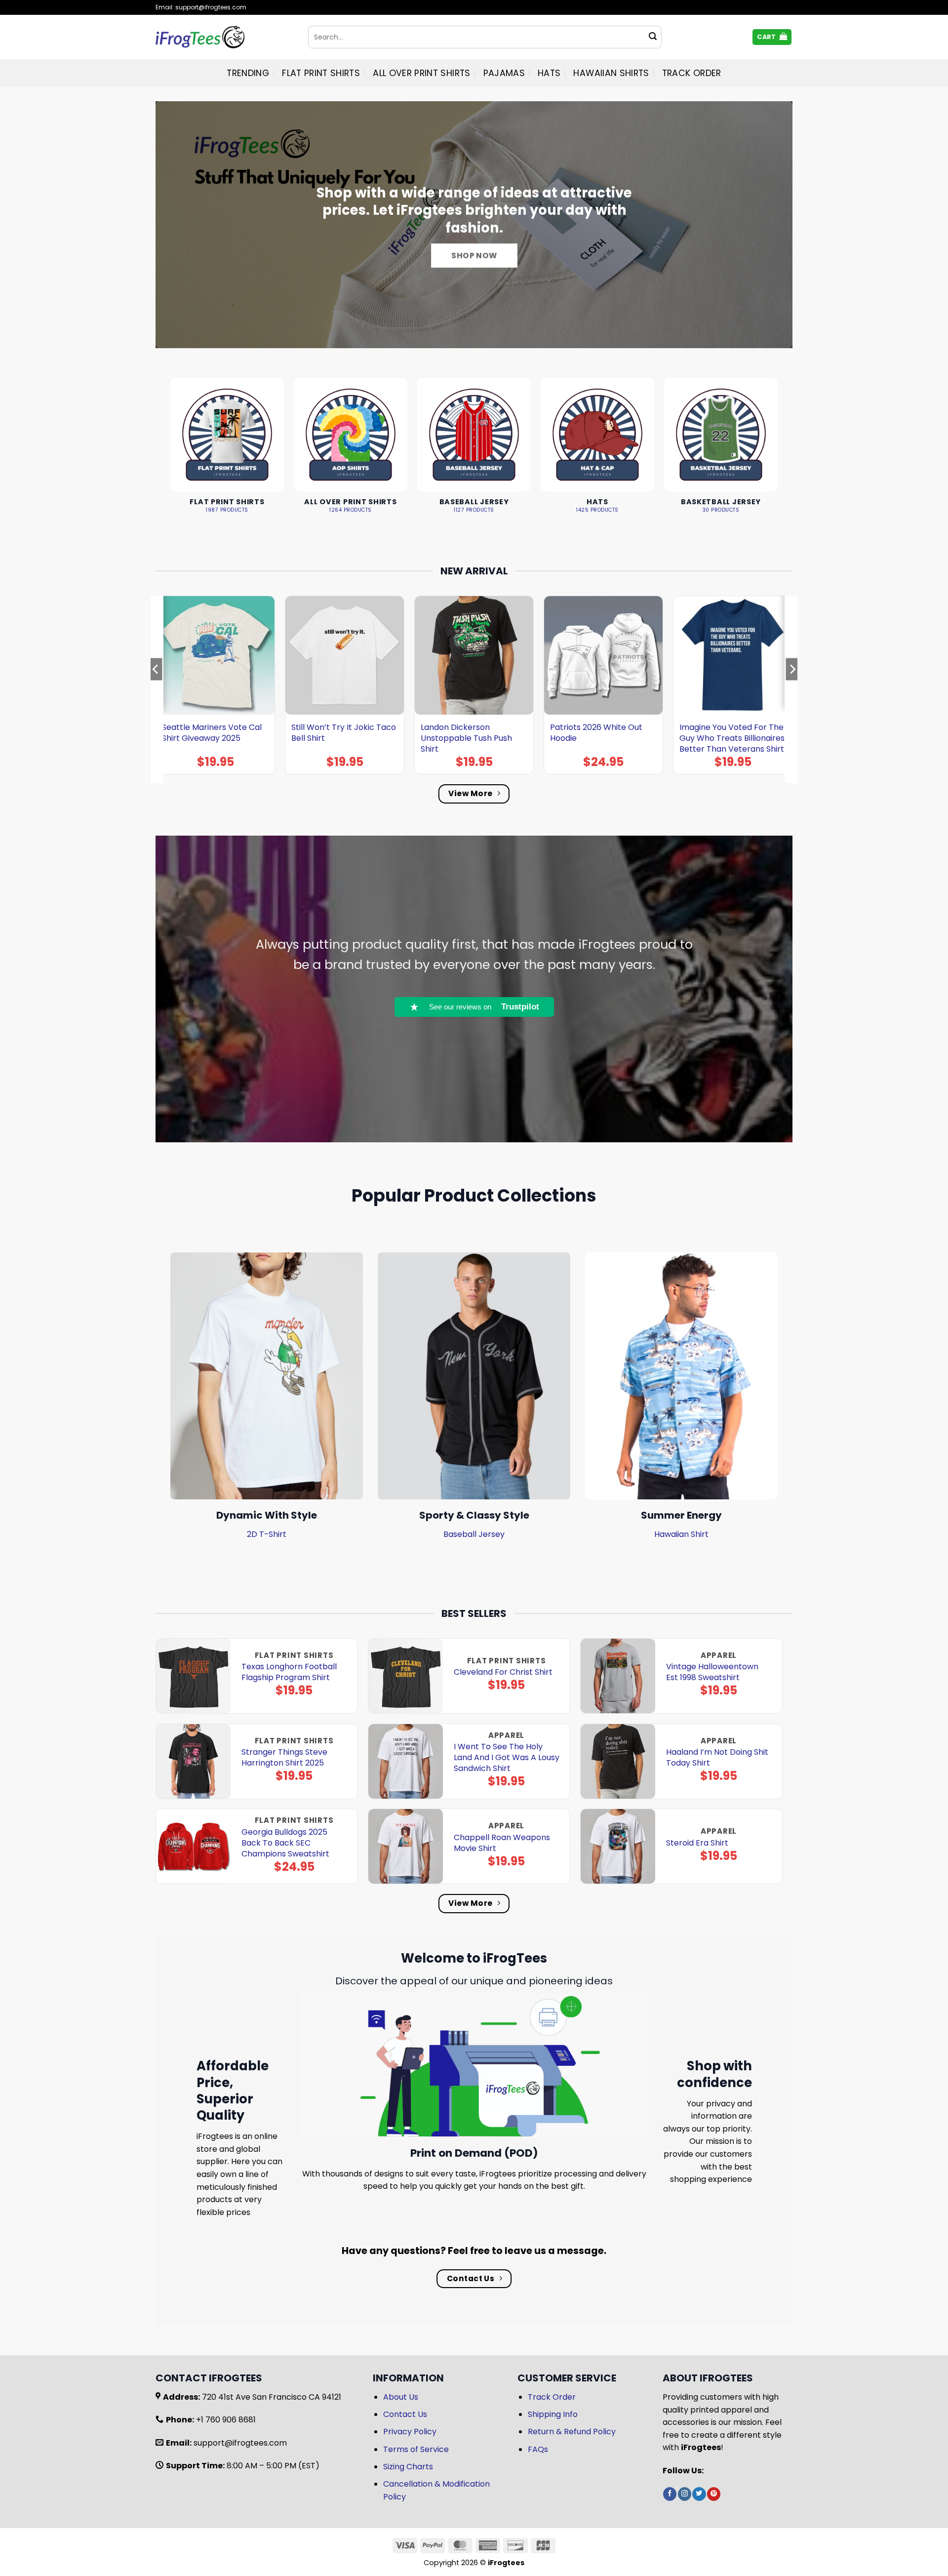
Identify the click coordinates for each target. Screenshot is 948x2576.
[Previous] (156, 689)
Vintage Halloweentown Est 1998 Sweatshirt (712, 1672)
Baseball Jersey (474, 1534)
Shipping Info (553, 2414)
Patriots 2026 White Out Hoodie (596, 733)
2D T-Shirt (267, 1534)
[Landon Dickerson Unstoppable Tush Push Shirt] (474, 655)
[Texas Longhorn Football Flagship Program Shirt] (193, 1676)
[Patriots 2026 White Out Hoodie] (603, 655)
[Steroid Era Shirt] (618, 1846)
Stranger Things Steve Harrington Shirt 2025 (284, 1758)
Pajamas (504, 73)
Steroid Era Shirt (697, 1843)
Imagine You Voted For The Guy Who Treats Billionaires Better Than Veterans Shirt (732, 738)
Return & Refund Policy (572, 2432)
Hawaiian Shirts (611, 73)
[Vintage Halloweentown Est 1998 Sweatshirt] (618, 1676)
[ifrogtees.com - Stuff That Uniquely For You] (224, 37)
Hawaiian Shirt (681, 1534)
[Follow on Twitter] (699, 2494)
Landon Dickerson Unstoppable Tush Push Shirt (466, 738)
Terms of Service (416, 2449)
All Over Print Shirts (421, 73)
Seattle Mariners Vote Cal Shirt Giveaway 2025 (212, 733)
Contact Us (405, 2414)
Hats (549, 73)
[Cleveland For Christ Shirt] (406, 1676)
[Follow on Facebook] (670, 2494)
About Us (401, 2397)
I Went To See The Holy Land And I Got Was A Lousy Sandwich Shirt (507, 1758)
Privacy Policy (410, 2432)
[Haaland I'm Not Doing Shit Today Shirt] (618, 1761)
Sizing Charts (408, 2467)
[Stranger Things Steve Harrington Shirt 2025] (193, 1761)
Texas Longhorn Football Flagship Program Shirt (289, 1672)
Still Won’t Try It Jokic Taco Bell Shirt (344, 733)
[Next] (792, 689)
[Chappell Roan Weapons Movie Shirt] (406, 1846)
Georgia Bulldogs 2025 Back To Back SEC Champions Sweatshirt (285, 1843)
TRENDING (248, 73)
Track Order (692, 73)
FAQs (538, 2449)
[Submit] (653, 37)
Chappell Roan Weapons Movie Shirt (502, 1843)
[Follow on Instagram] (685, 2494)
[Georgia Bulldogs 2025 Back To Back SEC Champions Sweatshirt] (193, 1846)
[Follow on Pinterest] (714, 2494)
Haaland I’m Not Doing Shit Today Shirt (717, 1758)
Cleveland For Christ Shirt (503, 1672)
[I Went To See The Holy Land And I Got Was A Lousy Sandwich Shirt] (406, 1761)
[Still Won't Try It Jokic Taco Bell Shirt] (345, 655)
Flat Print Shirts (321, 73)
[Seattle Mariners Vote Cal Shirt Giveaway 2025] (215, 655)
